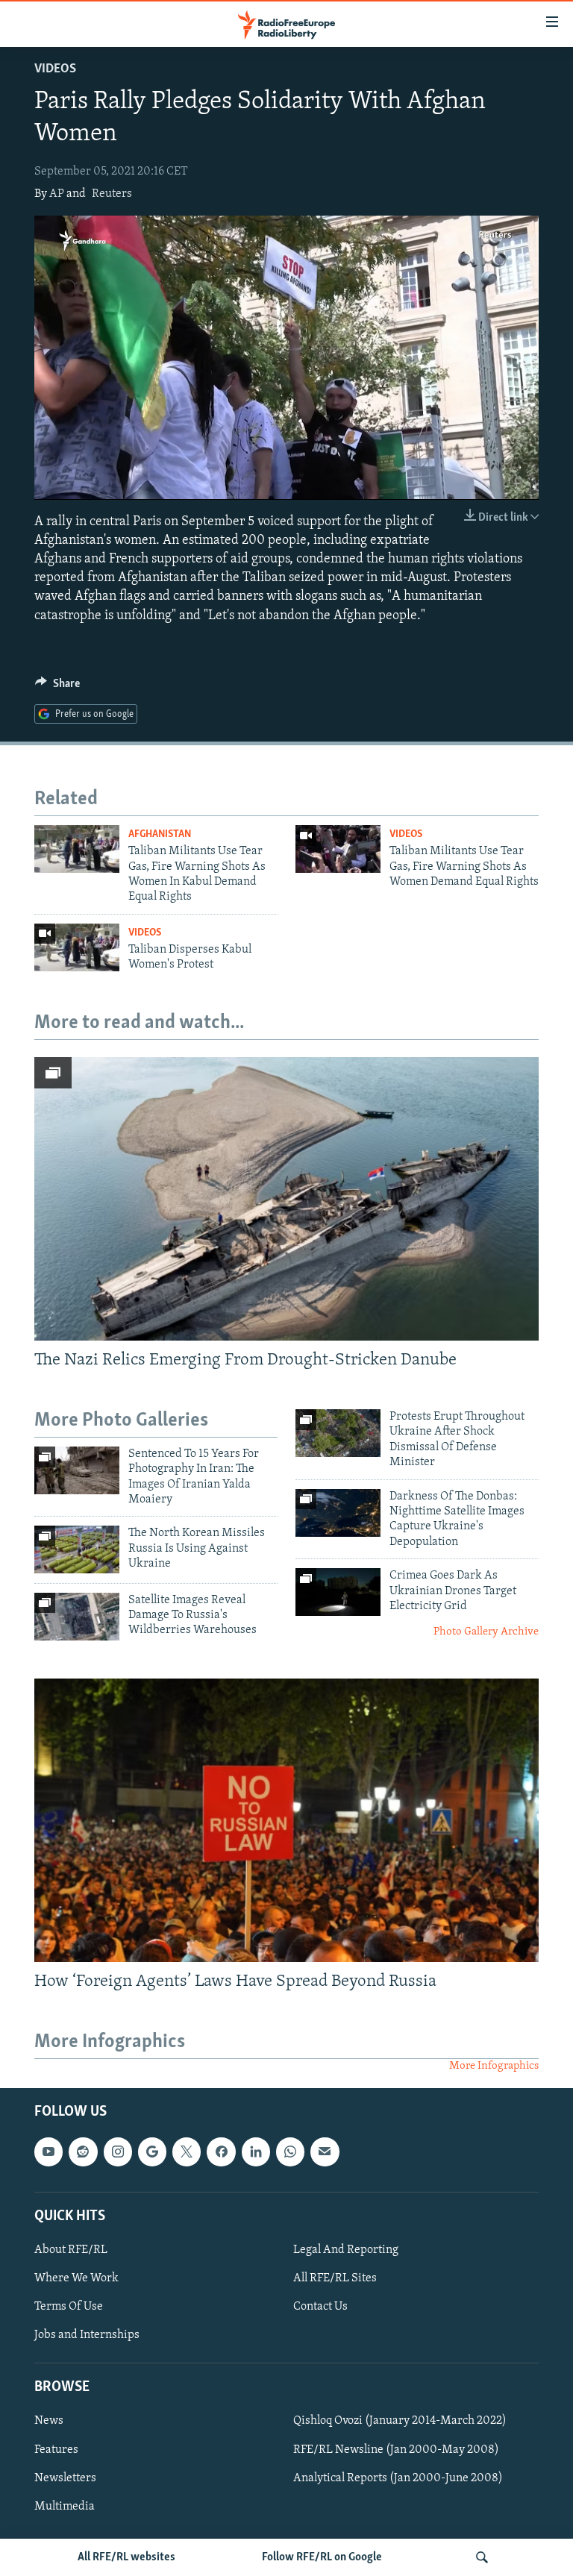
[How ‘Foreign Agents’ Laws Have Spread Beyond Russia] (286, 1820)
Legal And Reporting (346, 2250)
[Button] (57, 687)
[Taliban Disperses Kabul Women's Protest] (77, 947)
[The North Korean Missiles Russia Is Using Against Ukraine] (77, 1549)
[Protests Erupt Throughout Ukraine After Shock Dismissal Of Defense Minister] (338, 1433)
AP (57, 194)
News (49, 2421)
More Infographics (494, 2066)
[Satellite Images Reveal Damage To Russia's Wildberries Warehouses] (77, 1617)
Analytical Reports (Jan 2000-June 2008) (398, 2478)
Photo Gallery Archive (486, 1632)
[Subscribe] (325, 2152)
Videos (55, 69)
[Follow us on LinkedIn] (256, 2152)
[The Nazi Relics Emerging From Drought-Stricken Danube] (286, 1199)
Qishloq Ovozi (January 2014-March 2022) (400, 2421)
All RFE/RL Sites (335, 2278)
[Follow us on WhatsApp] (290, 2152)
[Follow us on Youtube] (48, 2152)
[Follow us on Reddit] (83, 2152)
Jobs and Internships (87, 2335)
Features (56, 2449)
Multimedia (65, 2506)
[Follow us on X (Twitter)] (187, 2152)
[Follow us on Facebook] (221, 2152)
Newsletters (65, 2478)
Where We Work (76, 2278)
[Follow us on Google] (152, 2152)
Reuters (112, 194)
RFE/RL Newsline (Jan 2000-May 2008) (396, 2449)
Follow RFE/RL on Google (322, 2557)
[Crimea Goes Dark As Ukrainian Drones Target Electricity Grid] (338, 1592)
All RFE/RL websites (126, 2557)
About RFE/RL (71, 2250)
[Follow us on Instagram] (118, 2152)
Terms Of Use (69, 2307)
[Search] (482, 2557)
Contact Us (320, 2307)
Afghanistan (160, 834)
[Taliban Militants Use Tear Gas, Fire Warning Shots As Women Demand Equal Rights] (338, 849)
